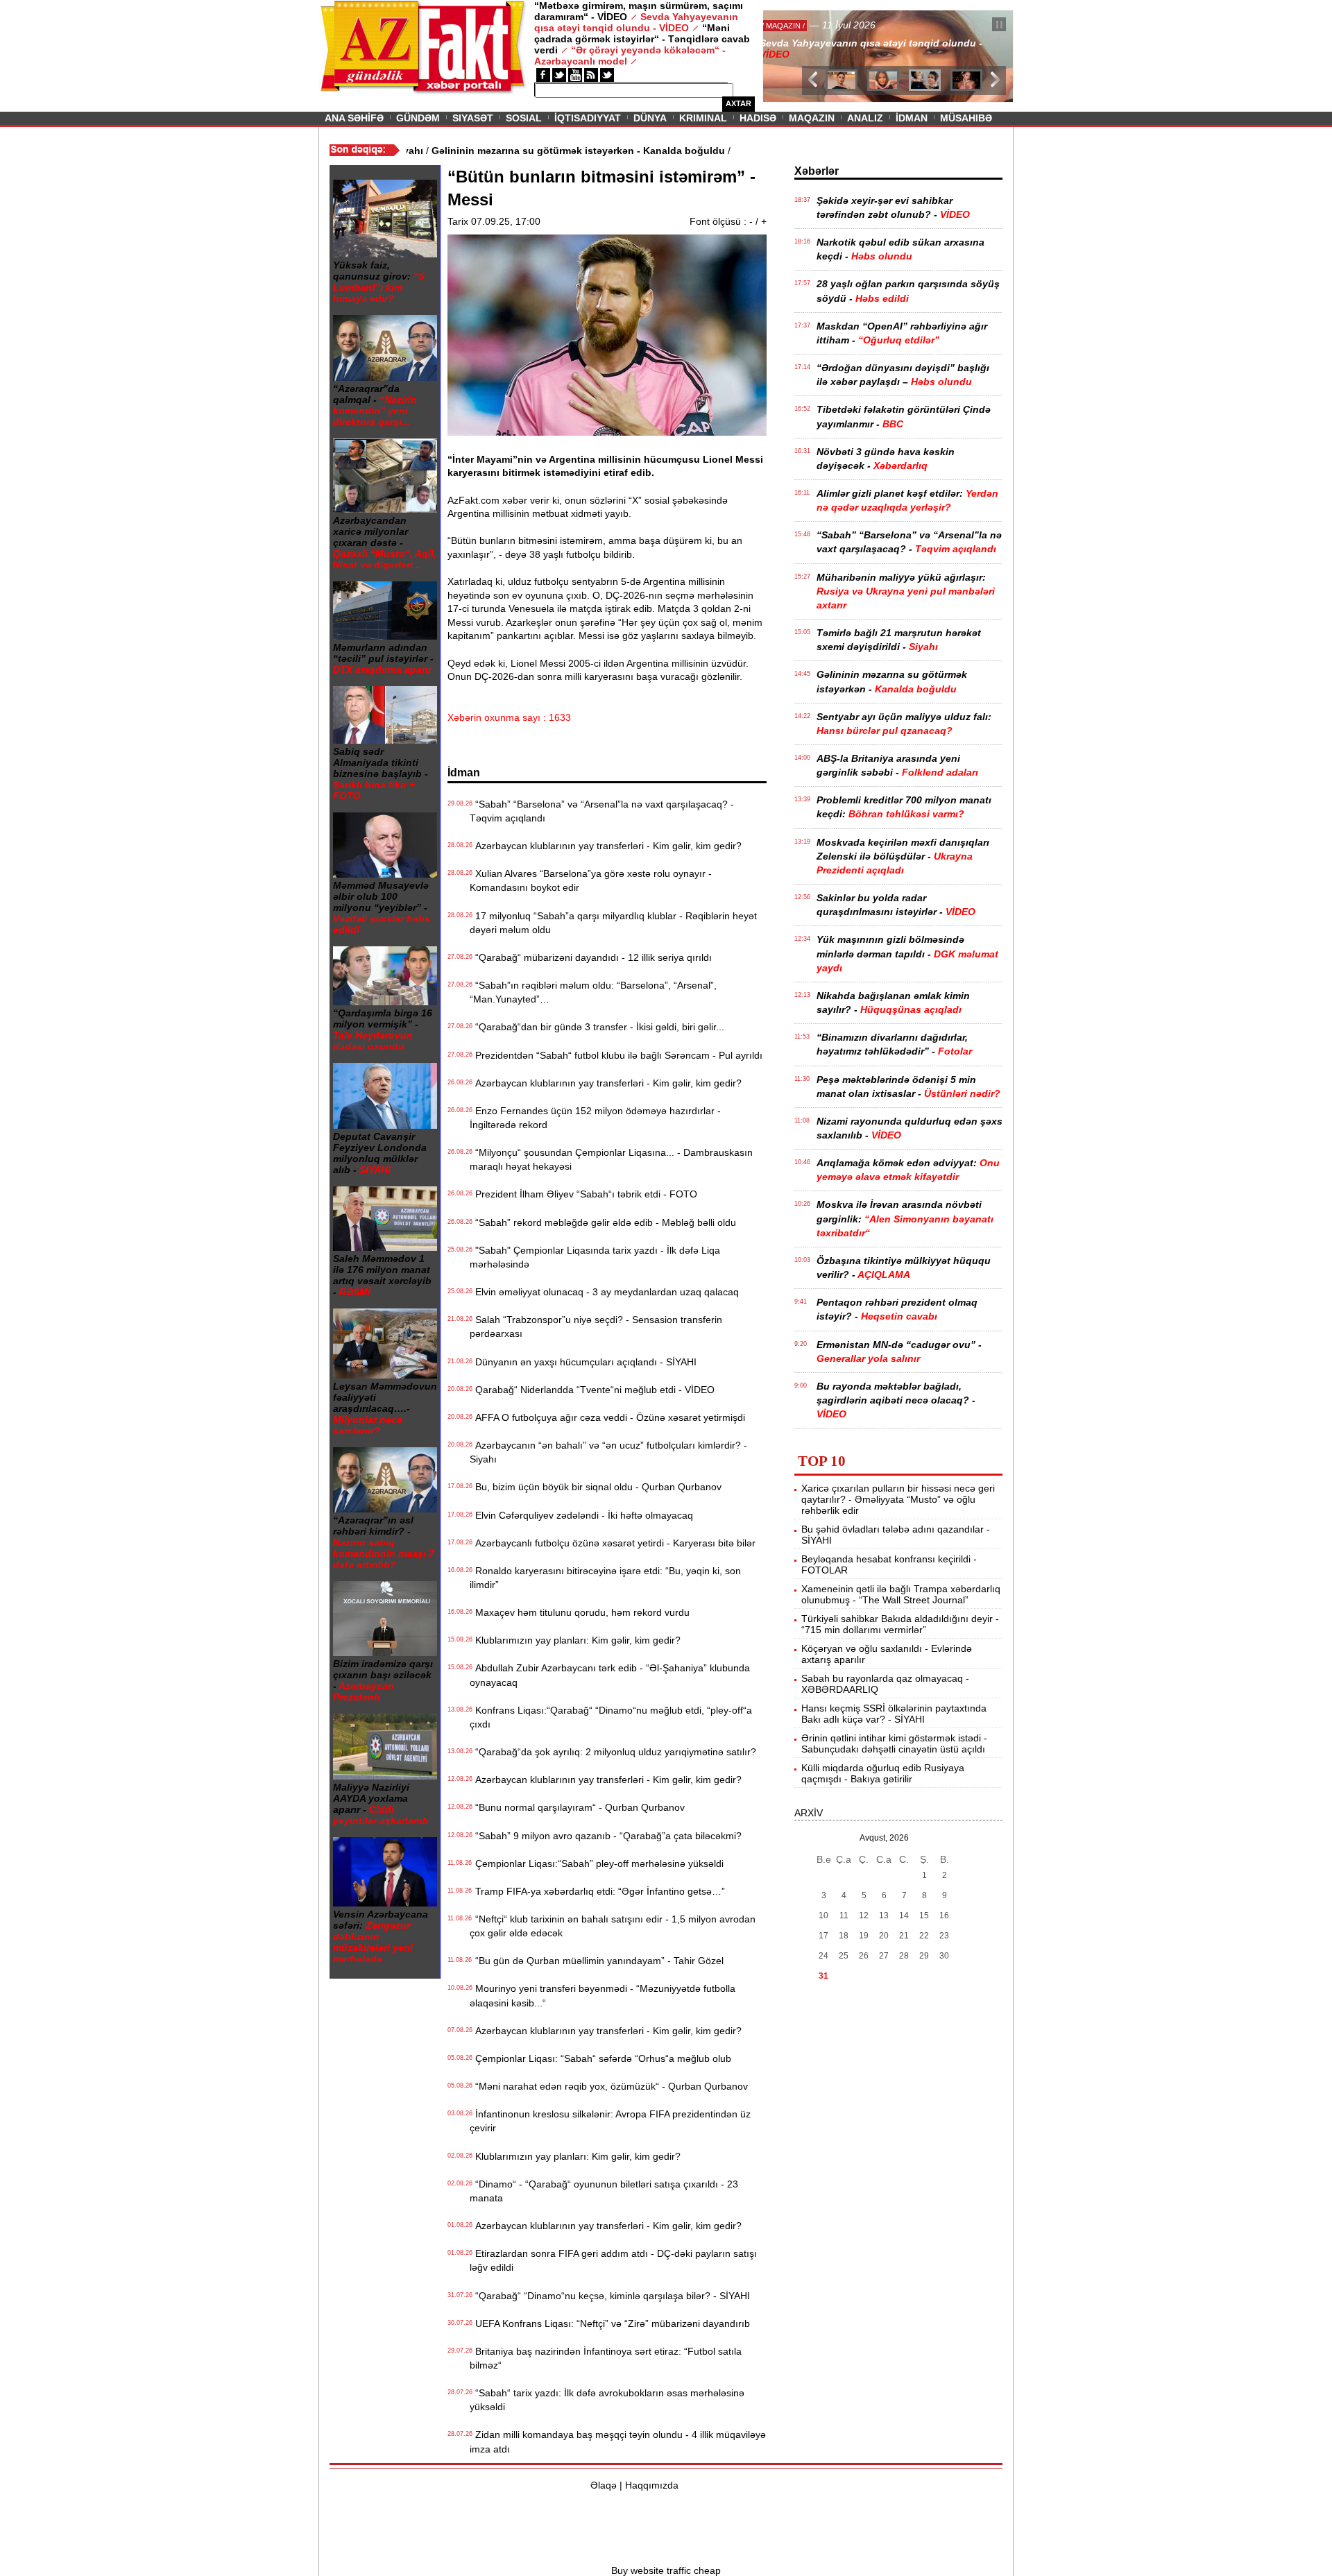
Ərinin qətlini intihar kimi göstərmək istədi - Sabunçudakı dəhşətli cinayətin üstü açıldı (894, 1743)
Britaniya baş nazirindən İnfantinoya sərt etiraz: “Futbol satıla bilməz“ (606, 2358)
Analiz (865, 118)
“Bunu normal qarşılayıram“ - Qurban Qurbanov (577, 1807)
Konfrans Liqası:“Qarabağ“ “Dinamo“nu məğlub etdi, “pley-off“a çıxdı (611, 1717)
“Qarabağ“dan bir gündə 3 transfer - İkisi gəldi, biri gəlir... (597, 1027)
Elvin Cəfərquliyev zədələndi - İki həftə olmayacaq (581, 1515)
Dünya (650, 118)
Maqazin (812, 118)
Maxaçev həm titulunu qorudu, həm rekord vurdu (580, 1612)
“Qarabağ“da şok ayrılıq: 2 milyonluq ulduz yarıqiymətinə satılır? (613, 1752)
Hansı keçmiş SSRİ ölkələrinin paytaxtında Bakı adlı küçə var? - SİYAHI (894, 1714)
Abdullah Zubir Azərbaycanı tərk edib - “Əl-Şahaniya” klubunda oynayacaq (610, 1675)
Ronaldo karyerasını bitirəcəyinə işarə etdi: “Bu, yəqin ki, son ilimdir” (605, 1578)
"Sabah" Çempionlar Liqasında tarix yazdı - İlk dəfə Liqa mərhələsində (595, 1257)
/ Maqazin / (794, 26)
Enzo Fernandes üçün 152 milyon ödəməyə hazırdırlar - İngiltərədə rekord (595, 1118)
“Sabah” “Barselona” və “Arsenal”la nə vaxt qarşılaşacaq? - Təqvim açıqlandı (602, 811)
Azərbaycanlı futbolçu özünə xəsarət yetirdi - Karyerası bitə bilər (613, 1543)
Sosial (524, 118)
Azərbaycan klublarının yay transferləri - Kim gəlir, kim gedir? (606, 846)
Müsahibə (966, 118)
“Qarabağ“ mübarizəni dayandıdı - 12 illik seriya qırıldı (591, 957)
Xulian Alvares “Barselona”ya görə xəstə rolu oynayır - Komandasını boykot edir (591, 880)
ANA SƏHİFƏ (354, 118)
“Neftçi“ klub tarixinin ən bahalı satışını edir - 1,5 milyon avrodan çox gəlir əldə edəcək (613, 1926)
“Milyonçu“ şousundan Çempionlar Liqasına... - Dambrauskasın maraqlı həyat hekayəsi (611, 1159)
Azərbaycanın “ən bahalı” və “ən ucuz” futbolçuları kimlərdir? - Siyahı (608, 1452)
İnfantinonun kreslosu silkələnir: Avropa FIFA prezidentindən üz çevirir (610, 2121)
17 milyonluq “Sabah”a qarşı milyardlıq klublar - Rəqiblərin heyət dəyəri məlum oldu (613, 923)
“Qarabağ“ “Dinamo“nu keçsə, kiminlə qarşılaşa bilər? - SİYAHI (610, 2296)
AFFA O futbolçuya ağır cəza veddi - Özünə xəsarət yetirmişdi (607, 1417)
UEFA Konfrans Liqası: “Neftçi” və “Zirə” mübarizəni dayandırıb (610, 2323)
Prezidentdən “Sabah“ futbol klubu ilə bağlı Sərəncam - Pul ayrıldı (616, 1055)
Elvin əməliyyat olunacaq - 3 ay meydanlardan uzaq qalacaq (604, 1292)
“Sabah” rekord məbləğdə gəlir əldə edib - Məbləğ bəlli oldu (603, 1222)
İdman (912, 118)
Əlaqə (604, 2485)
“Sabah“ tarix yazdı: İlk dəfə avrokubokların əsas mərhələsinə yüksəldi (607, 2400)
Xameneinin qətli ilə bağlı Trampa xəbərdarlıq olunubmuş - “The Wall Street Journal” (901, 1594)
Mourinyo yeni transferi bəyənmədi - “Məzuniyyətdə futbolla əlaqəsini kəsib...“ (603, 1995)
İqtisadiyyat (588, 118)
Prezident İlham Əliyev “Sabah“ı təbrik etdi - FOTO (583, 1194)
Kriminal (703, 118)
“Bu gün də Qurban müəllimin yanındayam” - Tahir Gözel (597, 1961)
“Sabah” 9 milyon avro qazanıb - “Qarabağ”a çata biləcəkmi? (606, 1836)
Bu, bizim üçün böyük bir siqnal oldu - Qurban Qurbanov (596, 1487)
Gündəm (418, 118)
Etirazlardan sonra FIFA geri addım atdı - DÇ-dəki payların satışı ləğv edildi (613, 2260)
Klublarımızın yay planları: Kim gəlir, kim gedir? (575, 1640)
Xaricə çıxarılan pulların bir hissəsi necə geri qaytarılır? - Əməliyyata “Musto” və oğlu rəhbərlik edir (898, 1499)
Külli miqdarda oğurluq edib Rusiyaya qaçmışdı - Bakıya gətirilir (883, 1773)
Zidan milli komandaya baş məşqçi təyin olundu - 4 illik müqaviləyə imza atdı (618, 2441)
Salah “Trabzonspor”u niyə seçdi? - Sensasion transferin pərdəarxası (596, 1327)
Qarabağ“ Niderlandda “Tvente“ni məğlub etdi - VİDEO (592, 1390)
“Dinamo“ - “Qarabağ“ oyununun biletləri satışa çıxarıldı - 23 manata (604, 2191)
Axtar (738, 103)
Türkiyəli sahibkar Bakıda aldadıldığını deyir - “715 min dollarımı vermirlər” (900, 1624)
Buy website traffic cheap (666, 2570)
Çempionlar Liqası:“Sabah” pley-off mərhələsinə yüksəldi (597, 1863)
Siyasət (473, 118)
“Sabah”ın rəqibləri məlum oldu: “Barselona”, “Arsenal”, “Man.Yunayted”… (593, 992)
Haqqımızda (652, 2485)
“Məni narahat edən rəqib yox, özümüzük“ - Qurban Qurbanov (609, 2086)
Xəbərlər (817, 171)
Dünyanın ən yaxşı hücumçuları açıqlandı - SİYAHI (583, 1362)
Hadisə (758, 118)
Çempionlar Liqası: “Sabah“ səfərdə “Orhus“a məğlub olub (600, 2058)
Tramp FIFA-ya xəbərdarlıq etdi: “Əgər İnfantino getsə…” (597, 1891)
